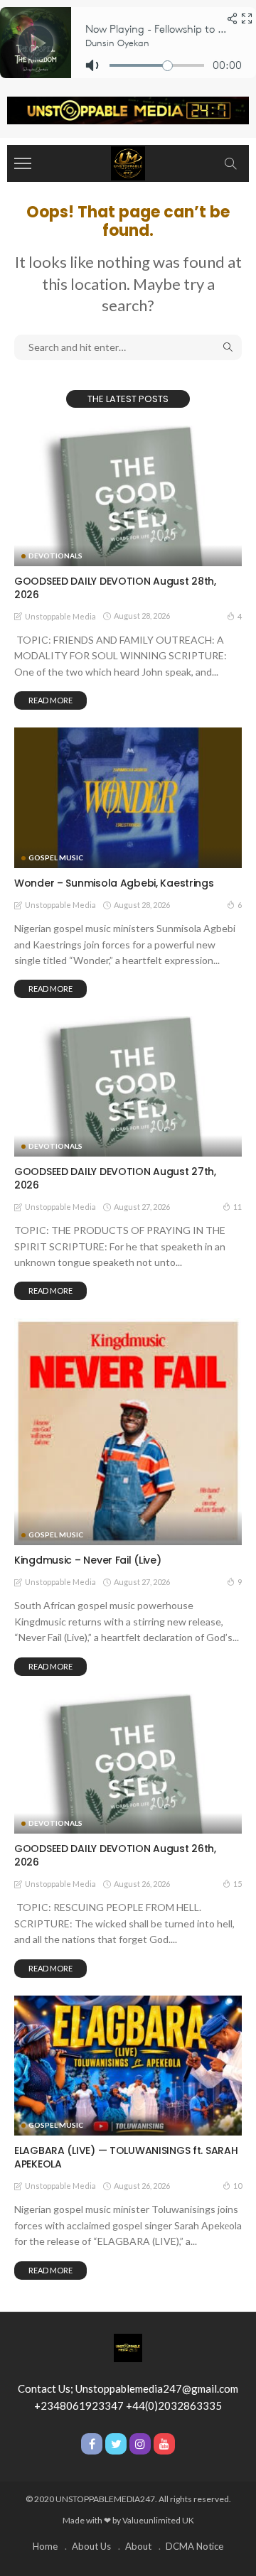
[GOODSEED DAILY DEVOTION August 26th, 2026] (128, 1764)
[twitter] (116, 2444)
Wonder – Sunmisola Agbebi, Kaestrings (114, 883)
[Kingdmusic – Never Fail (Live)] (128, 1432)
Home (45, 2546)
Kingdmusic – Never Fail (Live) (88, 1560)
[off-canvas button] (23, 163)
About (138, 2546)
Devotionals (55, 556)
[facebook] (92, 2444)
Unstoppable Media (60, 616)
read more (50, 700)
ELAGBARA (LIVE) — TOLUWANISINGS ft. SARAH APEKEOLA (126, 2157)
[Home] (128, 162)
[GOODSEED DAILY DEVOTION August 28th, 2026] (128, 496)
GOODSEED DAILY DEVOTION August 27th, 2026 (115, 1178)
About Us (91, 2546)
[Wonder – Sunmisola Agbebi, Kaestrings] (128, 798)
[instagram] (140, 2444)
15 (238, 1884)
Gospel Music (56, 857)
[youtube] (164, 2444)
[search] (230, 163)
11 (238, 1207)
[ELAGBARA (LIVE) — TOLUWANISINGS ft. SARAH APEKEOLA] (128, 2066)
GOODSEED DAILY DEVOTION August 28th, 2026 (115, 588)
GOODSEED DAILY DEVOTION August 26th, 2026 (115, 1855)
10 (238, 2186)
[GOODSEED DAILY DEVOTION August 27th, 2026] (128, 1086)
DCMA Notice (194, 2546)
